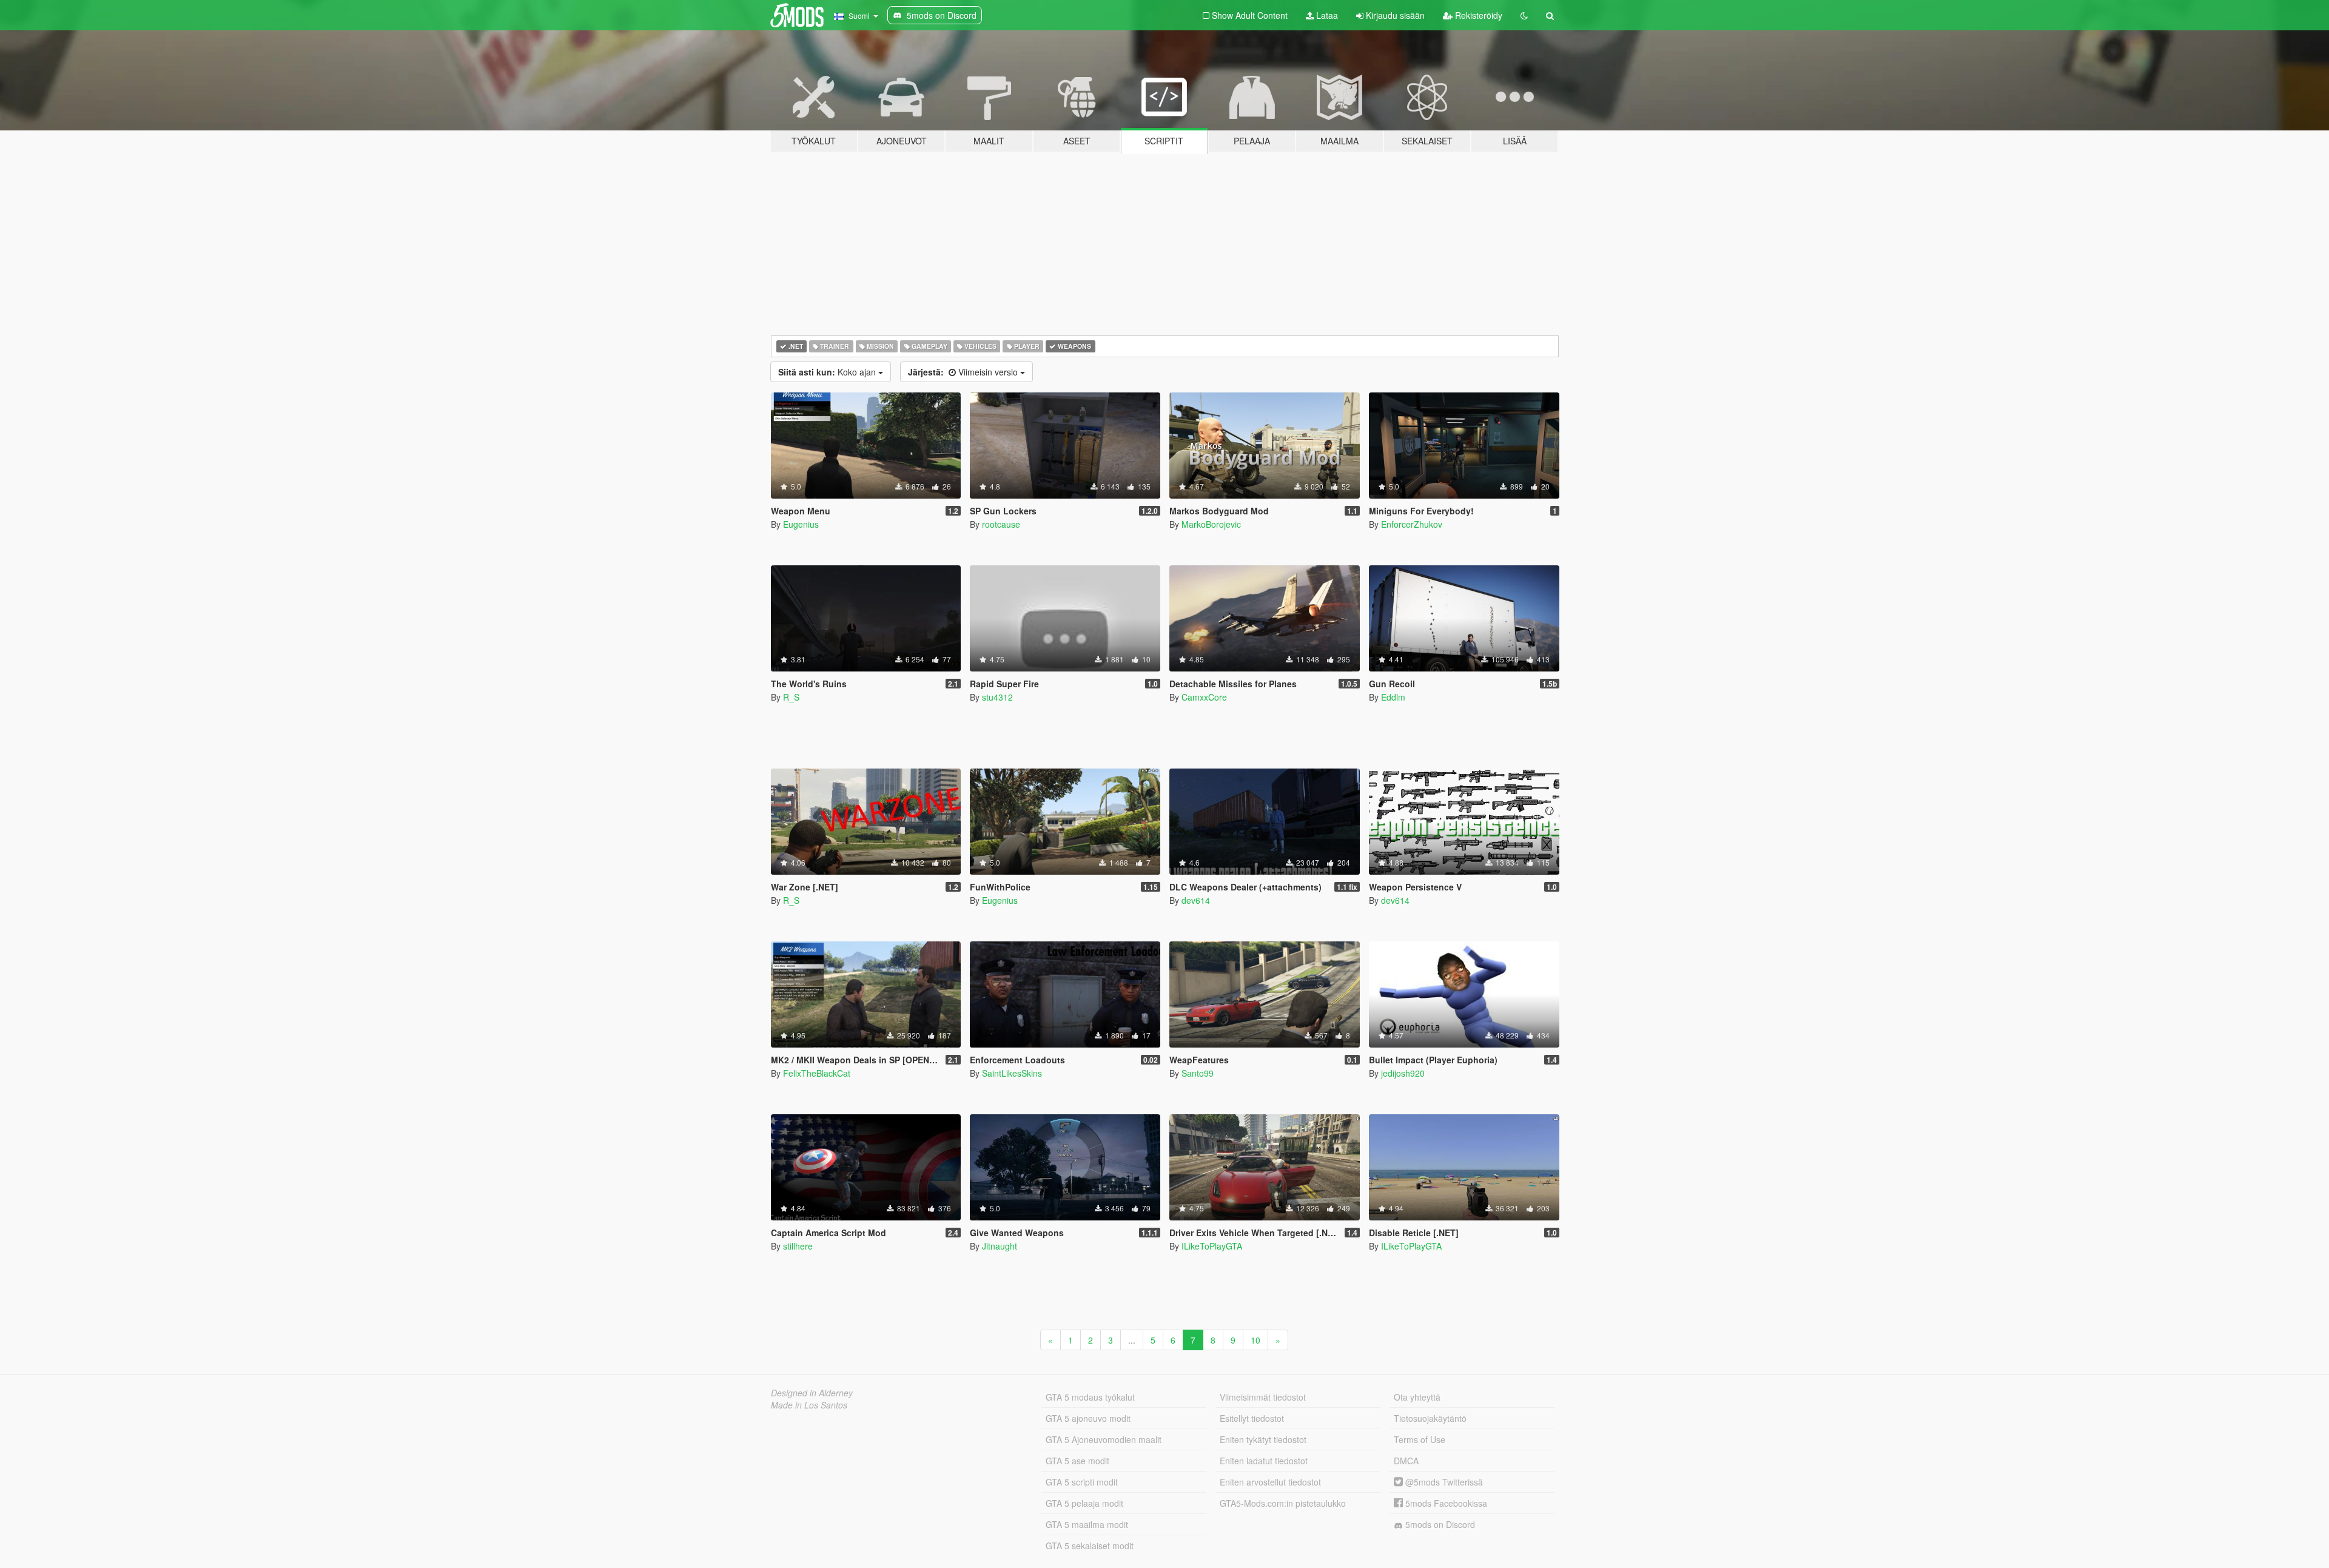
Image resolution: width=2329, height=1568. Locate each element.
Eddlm (1393, 697)
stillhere (798, 1246)
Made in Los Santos (809, 1405)
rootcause (1001, 524)
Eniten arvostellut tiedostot (1270, 1482)
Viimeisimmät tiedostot (1263, 1397)
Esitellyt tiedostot (1252, 1418)
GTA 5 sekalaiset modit (1090, 1546)
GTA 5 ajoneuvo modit (1088, 1418)
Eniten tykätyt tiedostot (1263, 1439)
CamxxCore (1204, 697)
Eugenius (801, 524)
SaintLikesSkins (1012, 1073)
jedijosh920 (1403, 1073)
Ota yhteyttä (1417, 1397)
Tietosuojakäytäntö (1430, 1418)
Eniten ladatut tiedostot (1264, 1461)
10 (1255, 1340)
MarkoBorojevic (1211, 524)
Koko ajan (828, 372)
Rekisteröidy (1477, 15)
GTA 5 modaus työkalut (1090, 1397)
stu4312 (997, 697)
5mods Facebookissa (1445, 1503)
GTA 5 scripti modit (1082, 1482)
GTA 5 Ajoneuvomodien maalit (1104, 1439)
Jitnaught (1000, 1246)
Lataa (1326, 15)
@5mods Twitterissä (1443, 1482)
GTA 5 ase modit (1077, 1461)
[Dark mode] (1524, 15)
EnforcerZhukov (1412, 524)
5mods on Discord (1439, 1524)
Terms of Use (1420, 1439)
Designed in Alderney (812, 1393)
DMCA (1406, 1461)
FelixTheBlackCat (817, 1073)
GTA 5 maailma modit (1087, 1524)
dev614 (1196, 900)
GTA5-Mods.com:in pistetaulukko (1283, 1503)
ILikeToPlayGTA (1212, 1246)
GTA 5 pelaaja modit (1084, 1503)
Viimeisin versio (964, 372)
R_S (791, 697)
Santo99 (1198, 1073)
